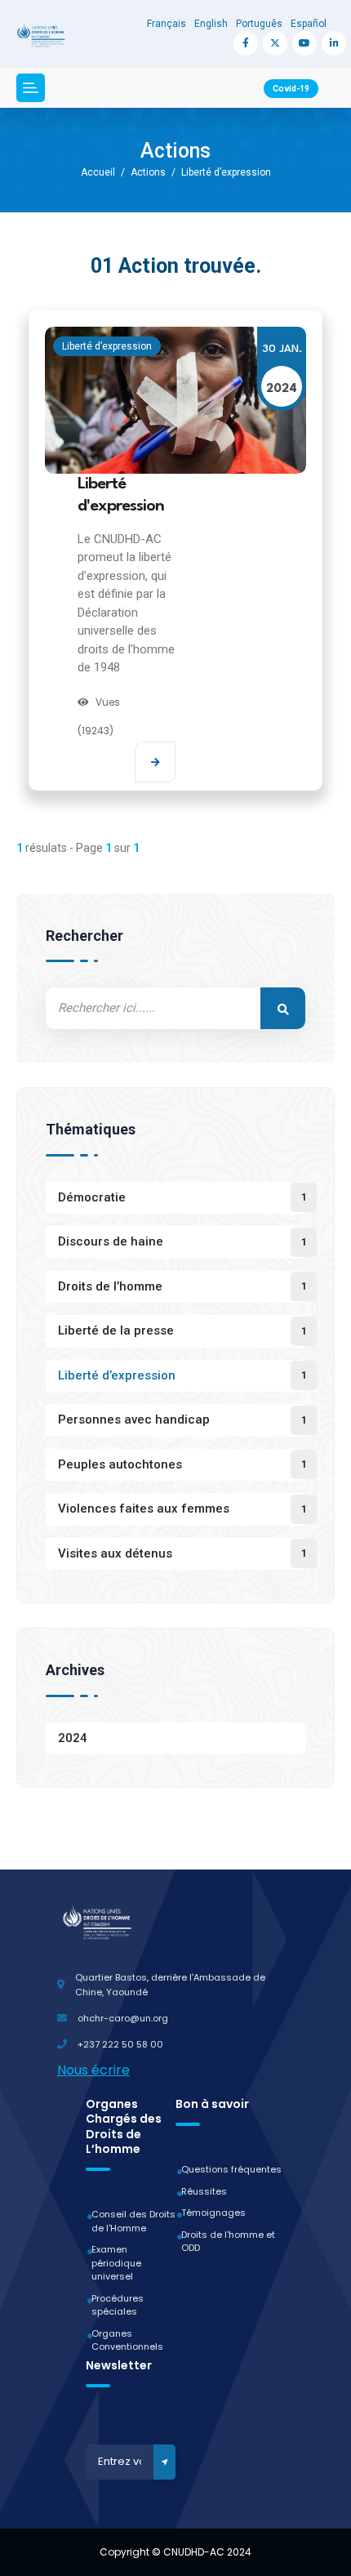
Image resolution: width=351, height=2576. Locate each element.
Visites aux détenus (115, 1553)
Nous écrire (93, 2070)
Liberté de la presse (116, 1330)
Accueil (98, 172)
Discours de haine (111, 1241)
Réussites (204, 2191)
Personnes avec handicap (134, 1419)
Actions (148, 172)
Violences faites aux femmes (144, 1509)
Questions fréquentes (231, 2169)
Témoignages (213, 2213)
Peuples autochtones (120, 1464)
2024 (73, 1738)
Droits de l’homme (110, 1286)
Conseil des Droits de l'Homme (133, 2221)
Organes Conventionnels (127, 2340)
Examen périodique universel (116, 2263)
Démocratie (92, 1197)
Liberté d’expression (226, 172)
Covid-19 (291, 89)
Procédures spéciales (118, 2305)
